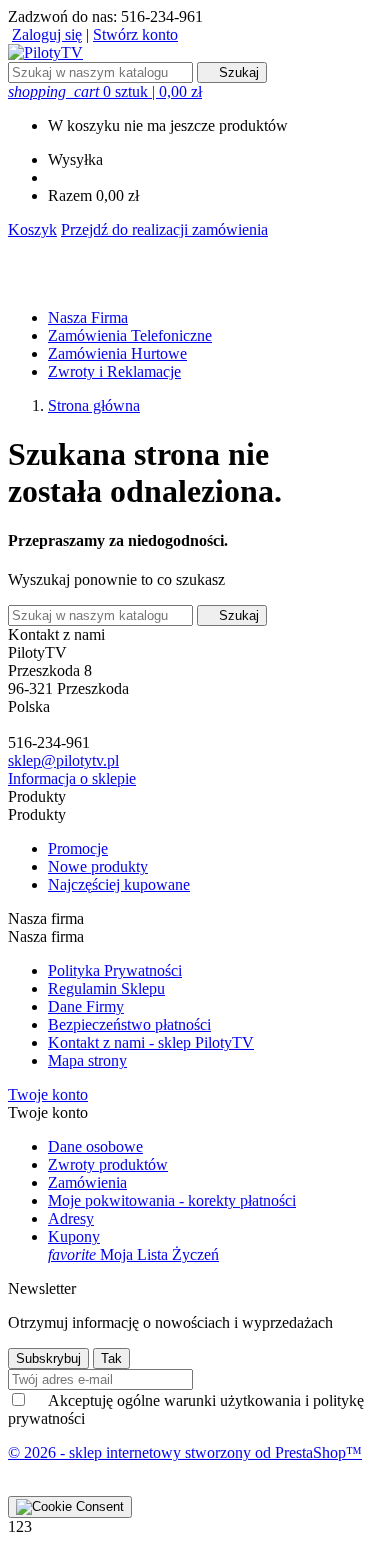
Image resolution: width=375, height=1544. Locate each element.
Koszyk (32, 229)
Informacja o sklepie (72, 778)
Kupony (74, 1236)
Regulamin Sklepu (106, 988)
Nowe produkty (98, 866)
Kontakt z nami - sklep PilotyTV (151, 1042)
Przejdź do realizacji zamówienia (164, 229)
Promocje (78, 848)
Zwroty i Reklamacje (114, 371)
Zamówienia (87, 1182)
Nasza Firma (88, 317)
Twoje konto (48, 1094)
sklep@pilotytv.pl (63, 760)
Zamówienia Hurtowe (117, 353)
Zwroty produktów (108, 1164)
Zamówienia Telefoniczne (130, 335)
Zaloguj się (47, 34)
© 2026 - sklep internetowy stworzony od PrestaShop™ (185, 1452)
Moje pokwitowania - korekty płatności (172, 1200)
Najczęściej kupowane (119, 884)
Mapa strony (87, 1060)
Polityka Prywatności (115, 970)
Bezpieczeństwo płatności (129, 1024)
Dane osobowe (95, 1146)
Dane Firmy (86, 1006)
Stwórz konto (135, 34)
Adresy (71, 1218)
